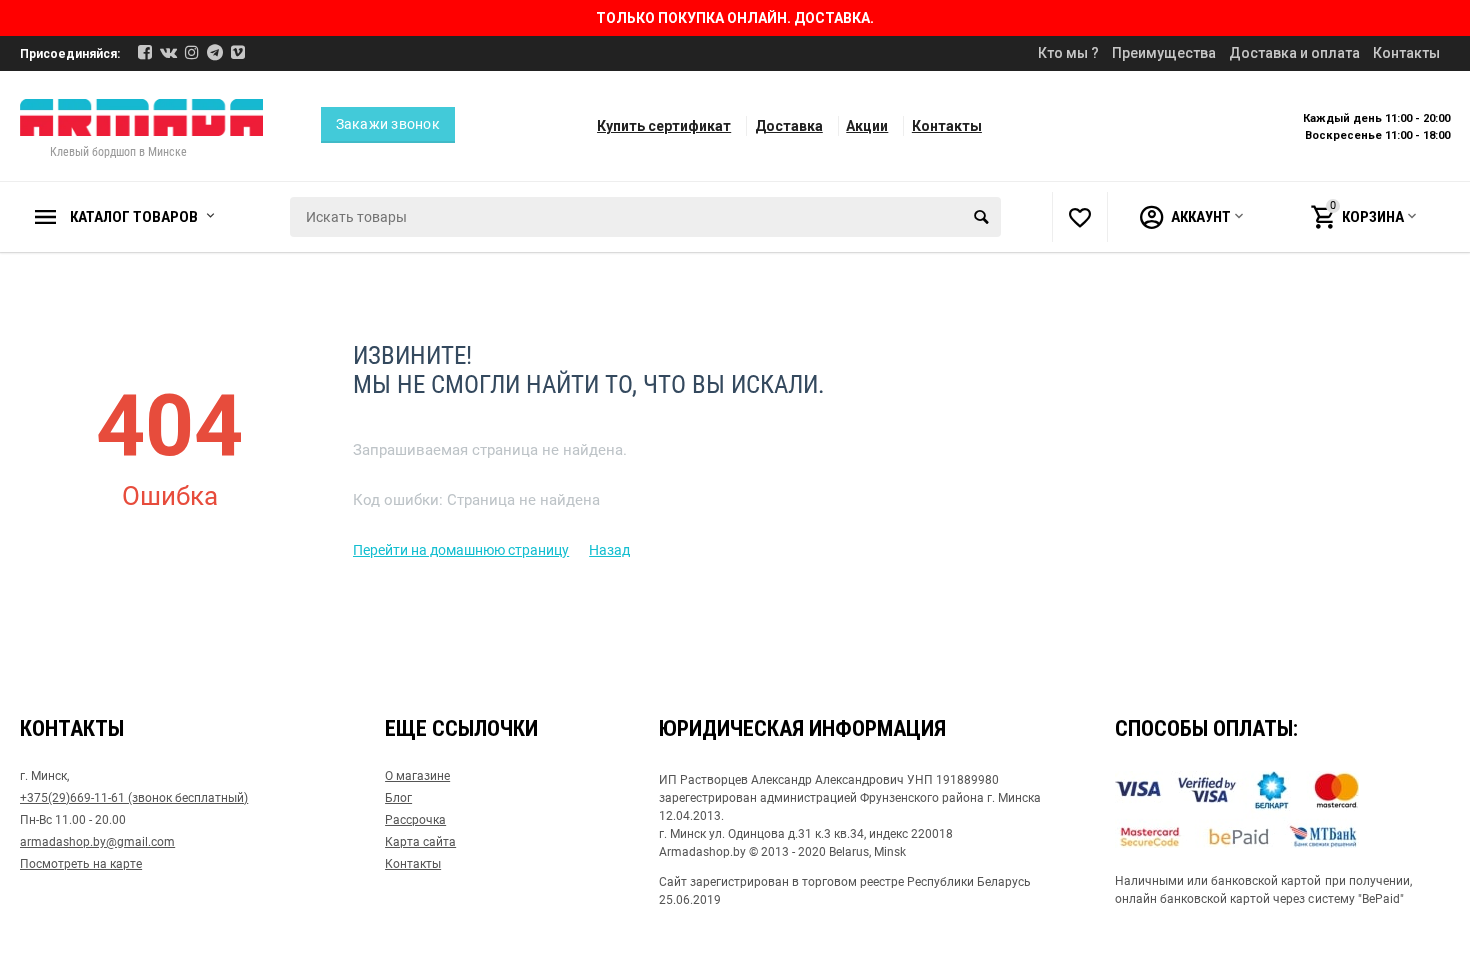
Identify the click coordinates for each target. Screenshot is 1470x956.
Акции (867, 126)
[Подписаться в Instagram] (192, 52)
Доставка (789, 126)
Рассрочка (415, 820)
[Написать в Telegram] (215, 52)
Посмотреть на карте (81, 864)
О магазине (417, 776)
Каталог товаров (134, 217)
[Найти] (981, 217)
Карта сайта (420, 842)
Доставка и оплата (1294, 53)
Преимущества (1164, 53)
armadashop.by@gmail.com (97, 842)
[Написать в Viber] (238, 52)
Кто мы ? (1068, 53)
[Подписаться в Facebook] (145, 52)
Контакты (1406, 53)
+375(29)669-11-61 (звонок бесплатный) (134, 798)
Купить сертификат (664, 126)
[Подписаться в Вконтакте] (168, 52)
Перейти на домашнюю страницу (461, 550)
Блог (398, 798)
